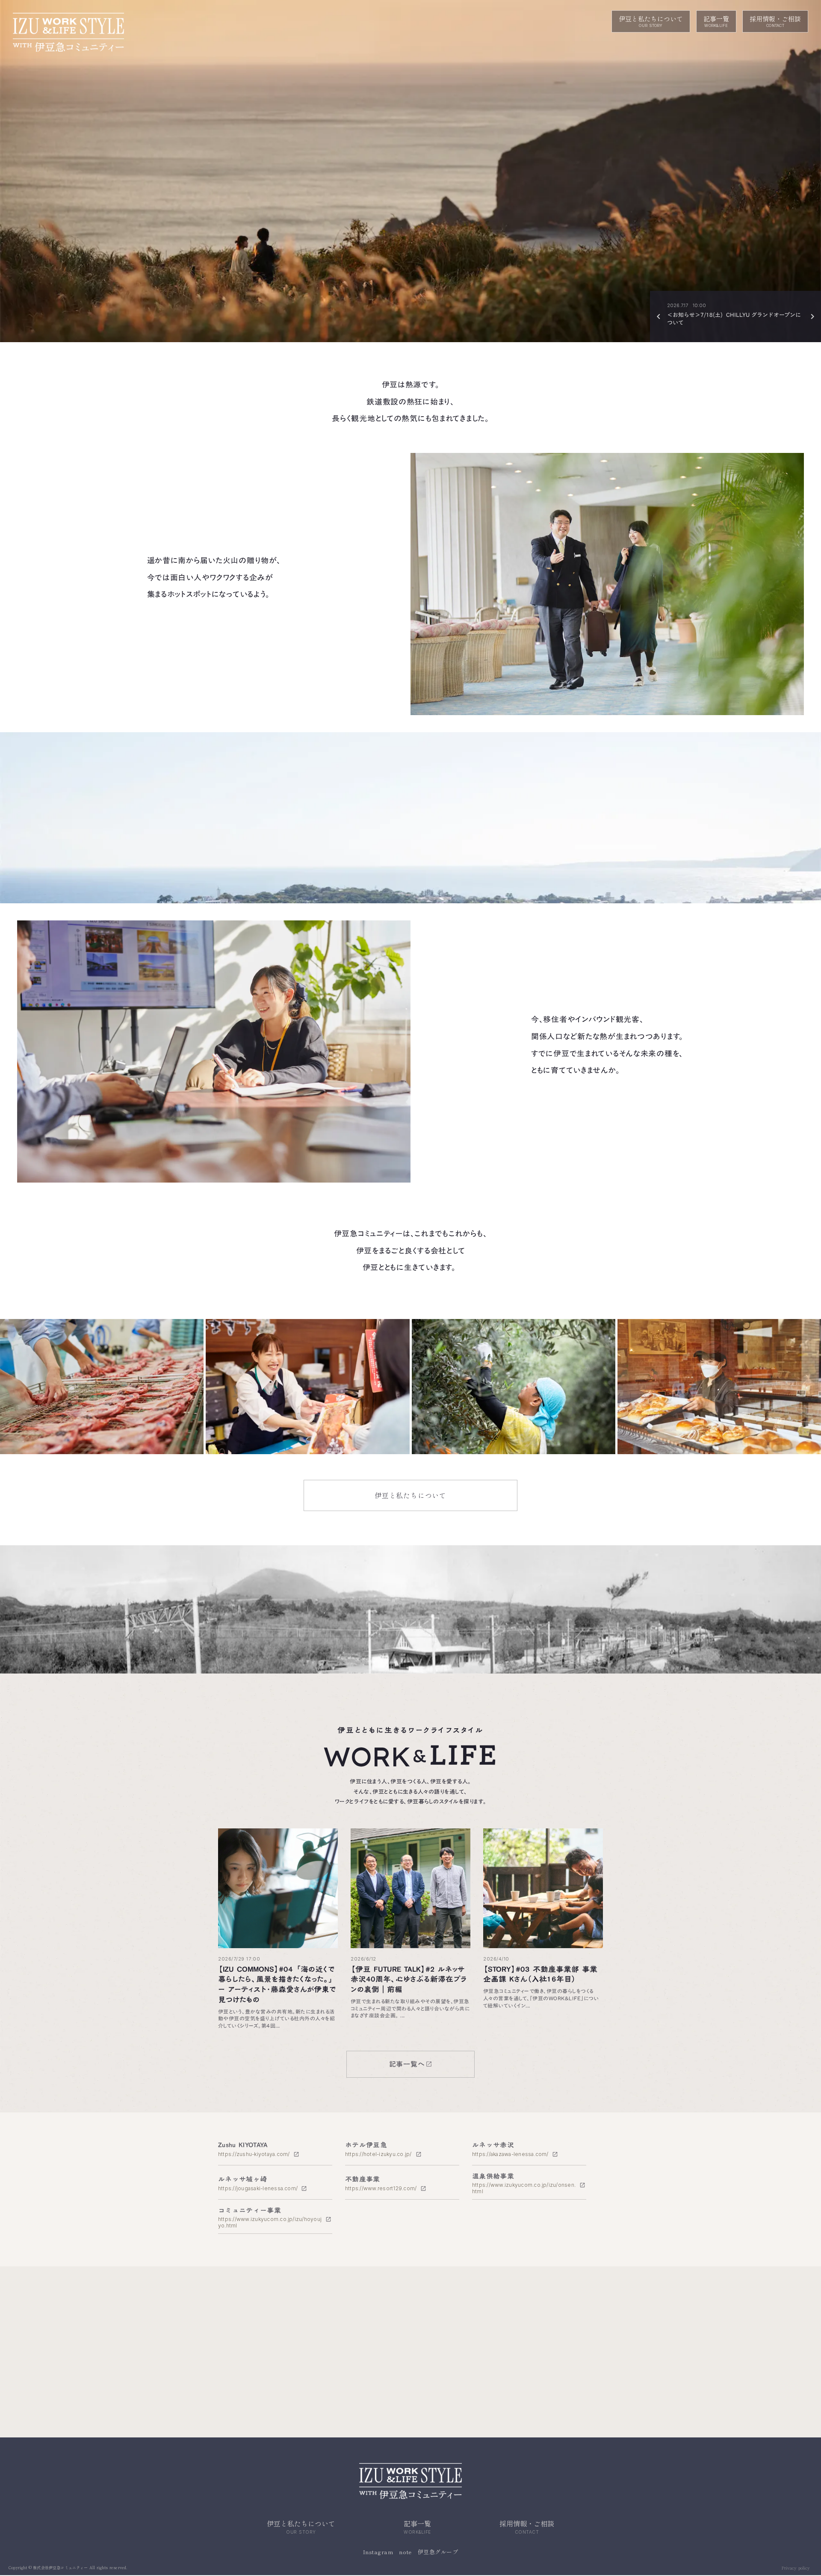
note (405, 2552)
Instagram (378, 2552)
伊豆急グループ (438, 2552)
